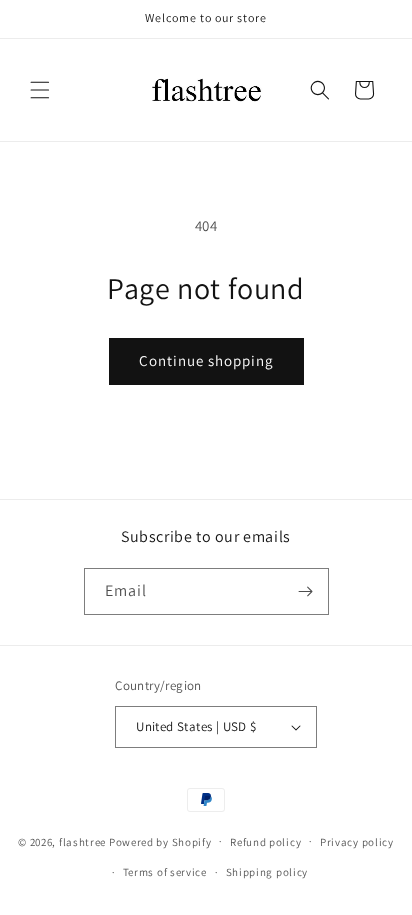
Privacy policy (357, 842)
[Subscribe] (306, 591)
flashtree (82, 841)
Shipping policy (267, 872)
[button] (40, 90)
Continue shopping (206, 360)
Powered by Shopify (160, 841)
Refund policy (265, 842)
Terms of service (165, 872)
